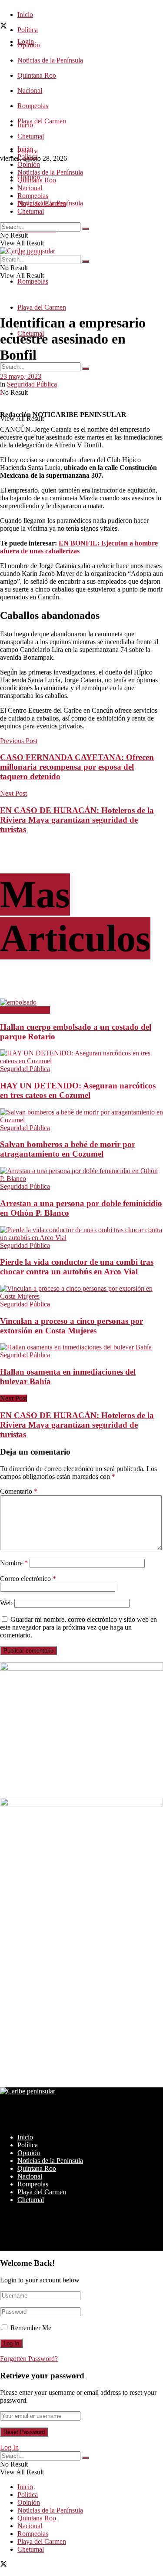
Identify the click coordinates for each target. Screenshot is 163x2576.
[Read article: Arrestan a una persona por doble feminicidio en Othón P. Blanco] (81, 1175)
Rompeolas (33, 106)
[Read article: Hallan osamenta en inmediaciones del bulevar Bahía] (81, 1347)
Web (6, 1603)
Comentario (19, 1491)
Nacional (30, 91)
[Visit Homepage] (28, 251)
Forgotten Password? (29, 2359)
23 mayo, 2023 (21, 376)
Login (26, 41)
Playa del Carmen (42, 121)
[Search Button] (86, 369)
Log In (9, 2447)
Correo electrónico (28, 1579)
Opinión (29, 164)
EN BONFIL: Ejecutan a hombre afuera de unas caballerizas (79, 547)
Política (28, 30)
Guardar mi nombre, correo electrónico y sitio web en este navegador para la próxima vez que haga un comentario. (78, 1627)
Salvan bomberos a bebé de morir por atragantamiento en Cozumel (68, 1149)
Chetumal (31, 211)
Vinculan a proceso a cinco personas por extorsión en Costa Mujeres (72, 1326)
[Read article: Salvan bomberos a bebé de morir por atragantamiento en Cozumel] (81, 1116)
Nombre (14, 1563)
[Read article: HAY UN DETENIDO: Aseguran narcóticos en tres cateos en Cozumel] (81, 1057)
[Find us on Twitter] (3, 27)
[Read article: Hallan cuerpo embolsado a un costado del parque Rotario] (81, 1002)
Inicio (25, 15)
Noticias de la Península (50, 60)
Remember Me (31, 2328)
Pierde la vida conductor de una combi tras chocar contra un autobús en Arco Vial (77, 1267)
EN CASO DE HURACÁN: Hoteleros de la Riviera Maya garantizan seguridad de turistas (77, 1425)
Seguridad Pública (32, 384)
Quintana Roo (37, 75)
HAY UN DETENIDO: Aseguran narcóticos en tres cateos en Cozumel (78, 1090)
